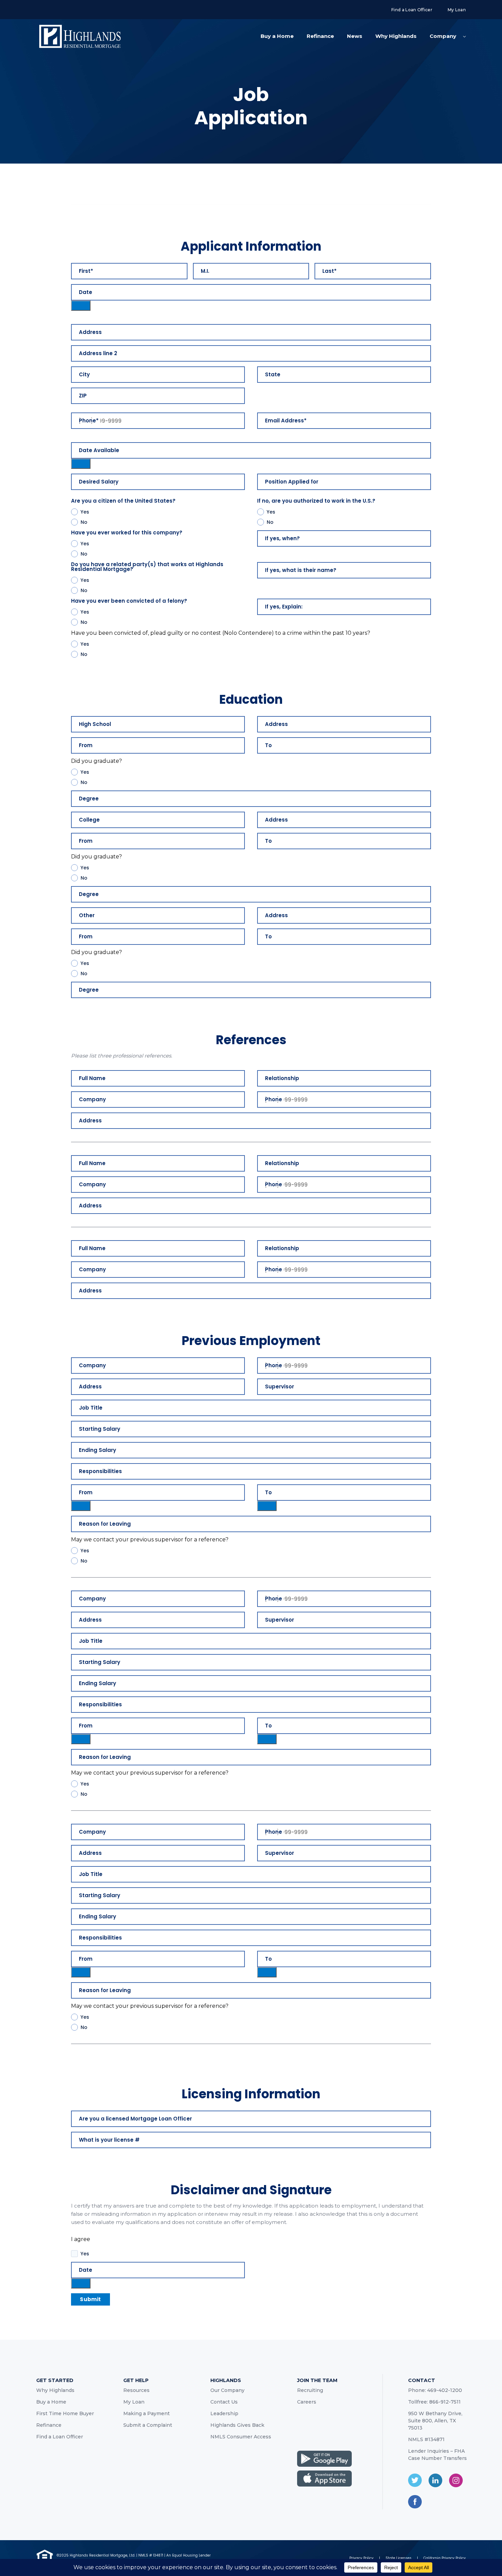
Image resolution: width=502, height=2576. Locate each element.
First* (86, 271)
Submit (90, 2299)
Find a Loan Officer (412, 10)
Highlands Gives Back (237, 2425)
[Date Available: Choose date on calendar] (81, 464)
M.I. (205, 271)
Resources (136, 2390)
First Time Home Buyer (65, 2413)
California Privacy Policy (445, 2558)
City (84, 375)
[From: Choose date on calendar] (81, 1506)
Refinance (320, 36)
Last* (330, 271)
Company (443, 36)
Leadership (224, 2413)
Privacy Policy (361, 2558)
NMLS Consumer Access (241, 2437)
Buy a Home (277, 36)
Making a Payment (147, 2413)
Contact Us (224, 2402)
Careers (307, 2402)
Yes (85, 512)
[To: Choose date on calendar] (267, 1506)
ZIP (83, 396)
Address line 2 (98, 353)
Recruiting (310, 2390)
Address (90, 332)
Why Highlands (396, 36)
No (84, 522)
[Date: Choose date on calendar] (81, 306)
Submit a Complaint (148, 2425)
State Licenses (399, 2558)
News (355, 36)
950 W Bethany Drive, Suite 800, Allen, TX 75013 (435, 2421)
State (273, 375)
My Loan (457, 10)
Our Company (227, 2390)
